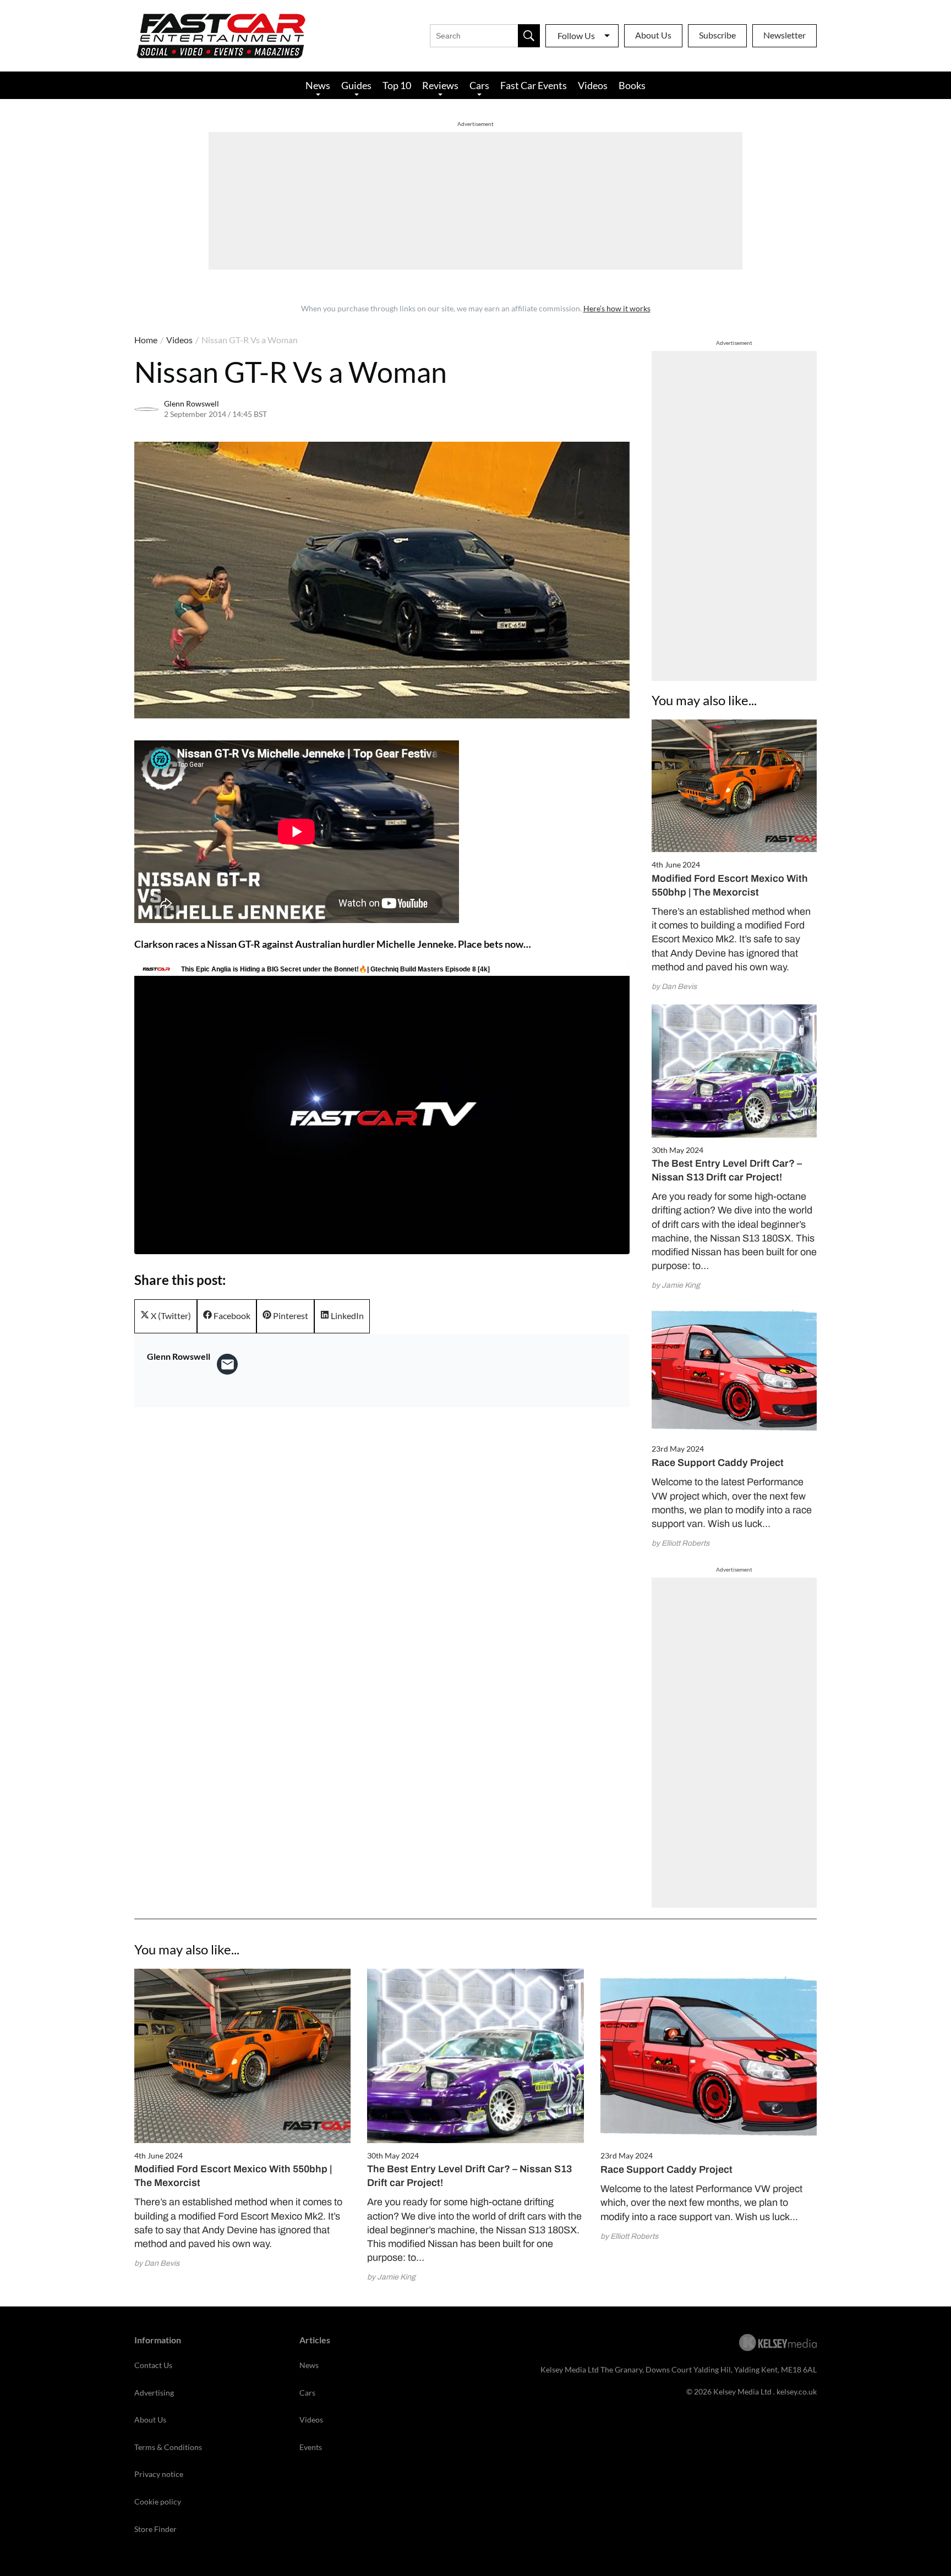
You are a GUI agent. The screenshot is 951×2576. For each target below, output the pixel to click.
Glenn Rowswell (192, 403)
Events (311, 2447)
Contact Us (153, 2365)
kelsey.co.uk (797, 2391)
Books (632, 85)
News (318, 85)
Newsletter (785, 35)
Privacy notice (159, 2474)
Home (146, 340)
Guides (356, 85)
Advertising (154, 2393)
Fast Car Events (534, 85)
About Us (653, 35)
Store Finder (155, 2529)
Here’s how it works (617, 308)
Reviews (440, 85)
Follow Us (576, 35)
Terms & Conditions (168, 2447)
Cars (479, 85)
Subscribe (717, 35)
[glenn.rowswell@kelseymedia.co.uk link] (227, 1364)
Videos (593, 85)
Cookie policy (158, 2501)
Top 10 (397, 85)
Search (529, 36)
